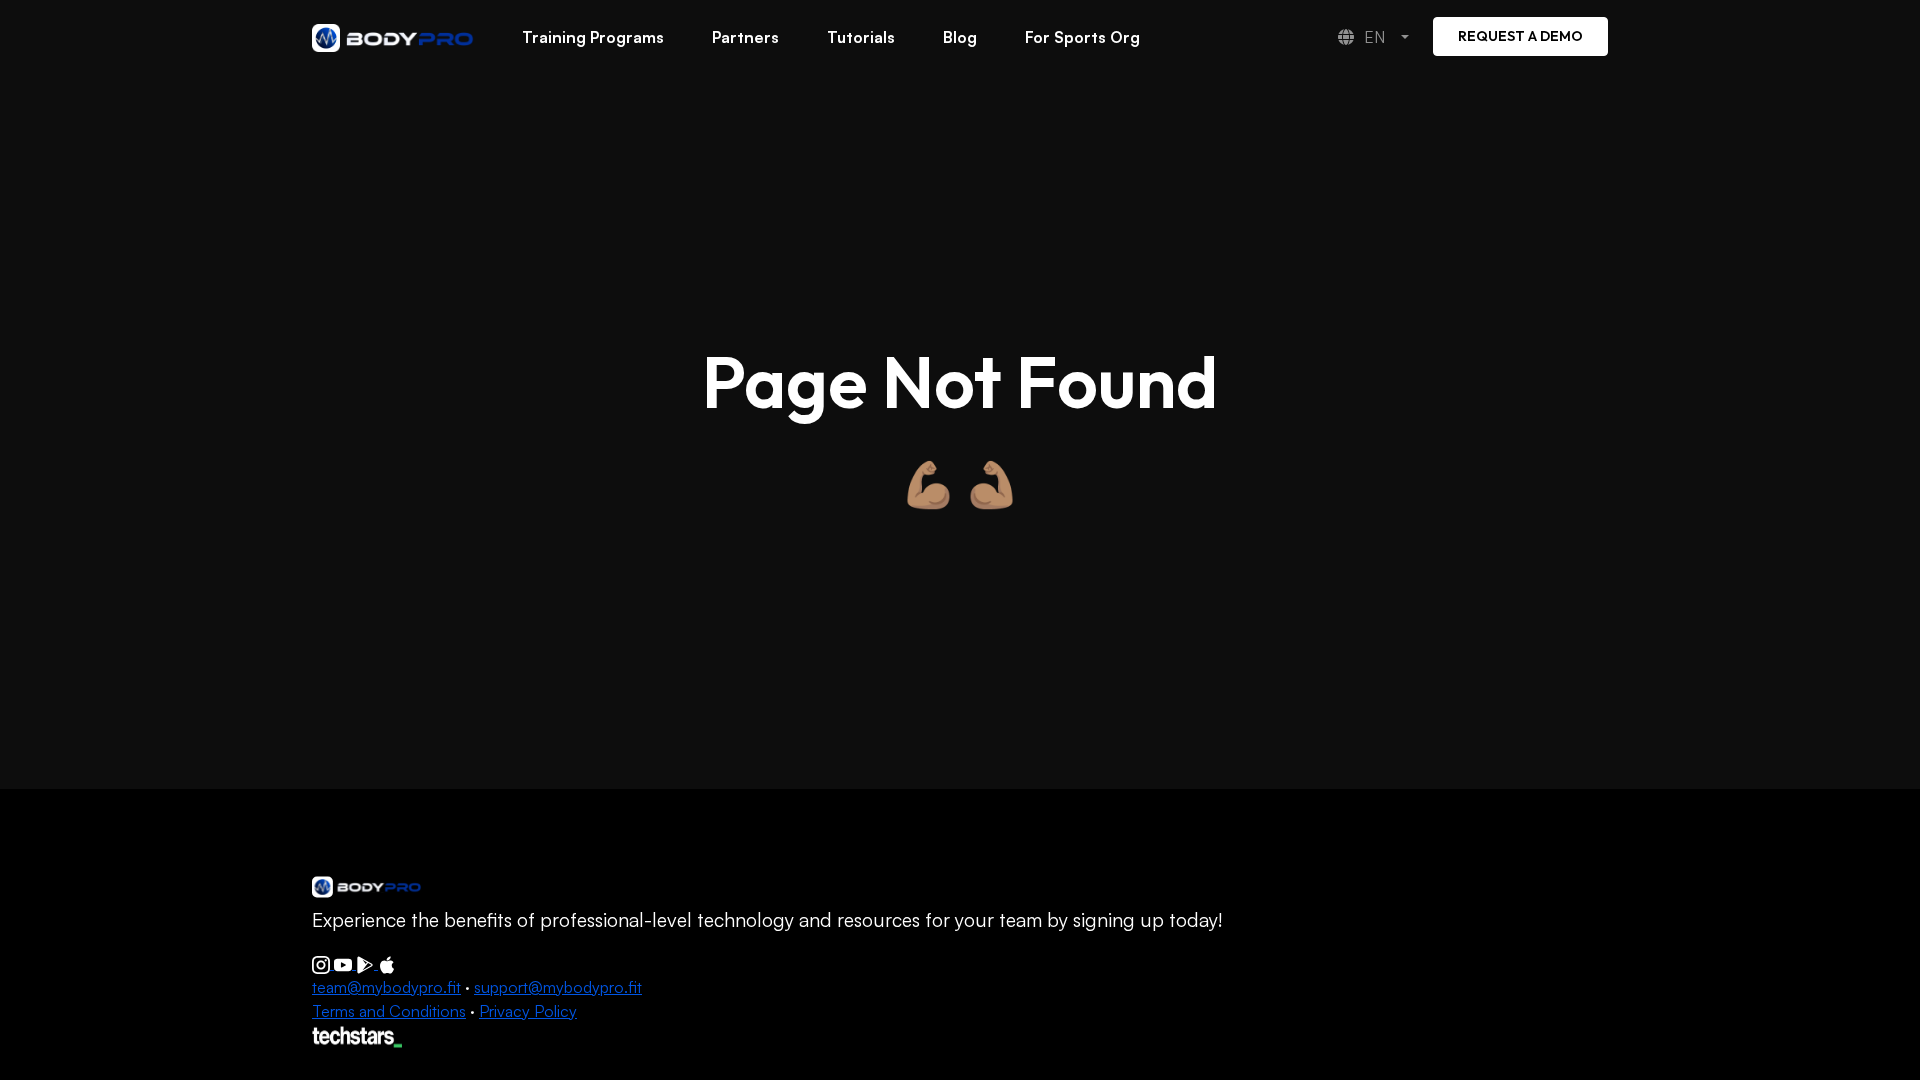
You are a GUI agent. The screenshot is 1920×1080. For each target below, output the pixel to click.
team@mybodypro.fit (386, 987)
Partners (745, 37)
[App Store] (387, 963)
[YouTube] (345, 963)
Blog (960, 37)
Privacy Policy (528, 1011)
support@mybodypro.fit (558, 987)
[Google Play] (367, 963)
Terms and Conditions (389, 1011)
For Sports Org (1082, 37)
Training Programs (593, 37)
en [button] (1376, 37)
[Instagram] (323, 963)
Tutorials (861, 37)
